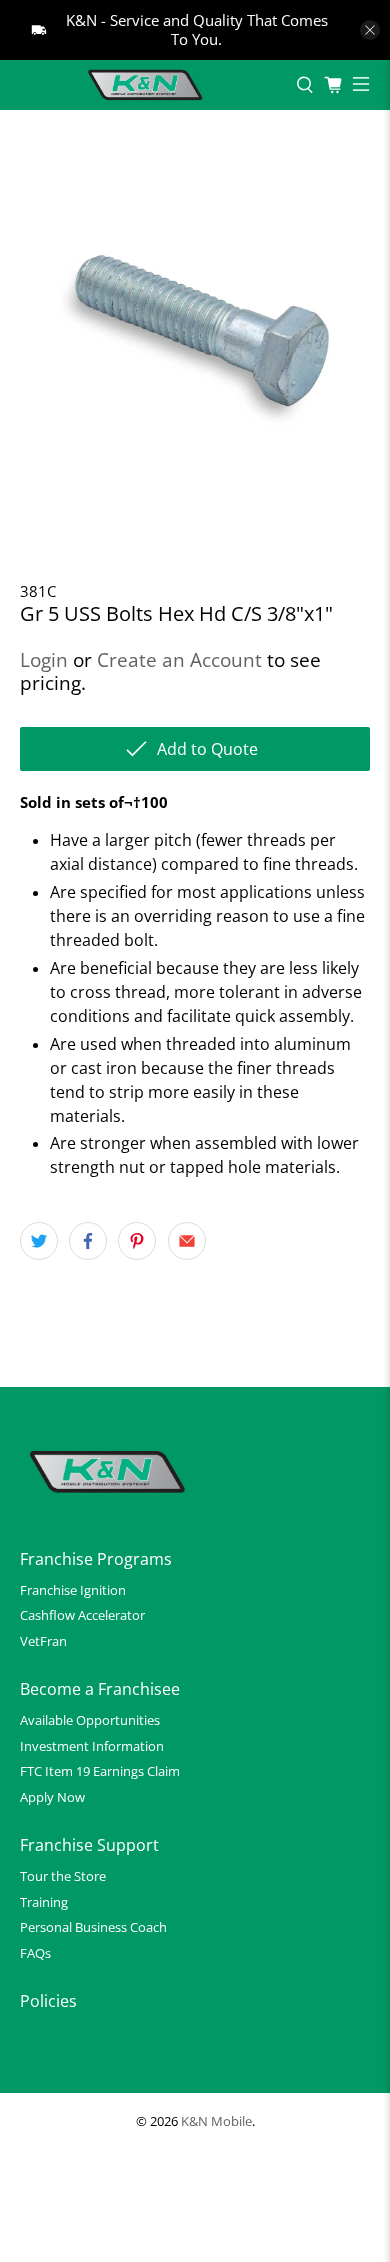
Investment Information (92, 1746)
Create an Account (179, 659)
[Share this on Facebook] (88, 1241)
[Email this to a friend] (187, 1241)
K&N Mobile (216, 2121)
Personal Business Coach (93, 1927)
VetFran (43, 1641)
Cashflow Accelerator (82, 1615)
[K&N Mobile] (148, 85)
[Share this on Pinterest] (137, 1241)
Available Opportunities (90, 1720)
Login (44, 659)
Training (44, 1902)
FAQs (35, 1953)
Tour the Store (63, 1876)
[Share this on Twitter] (39, 1241)
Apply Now (52, 1797)
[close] (370, 30)
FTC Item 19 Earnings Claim (100, 1771)
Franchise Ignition (73, 1590)
